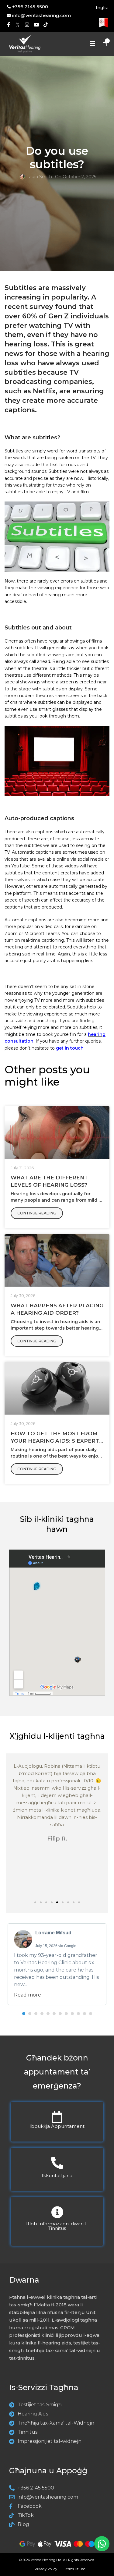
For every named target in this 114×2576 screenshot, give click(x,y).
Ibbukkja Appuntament (57, 2126)
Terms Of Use (75, 2569)
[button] (35, 1902)
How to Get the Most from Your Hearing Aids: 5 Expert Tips (55, 1441)
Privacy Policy (46, 2569)
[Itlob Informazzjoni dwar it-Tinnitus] (57, 2212)
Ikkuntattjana (57, 2176)
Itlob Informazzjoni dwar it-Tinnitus (57, 2226)
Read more (28, 1995)
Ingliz (102, 8)
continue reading (37, 1213)
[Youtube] (36, 25)
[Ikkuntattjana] (57, 2163)
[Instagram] (27, 25)
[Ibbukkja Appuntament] (57, 2117)
